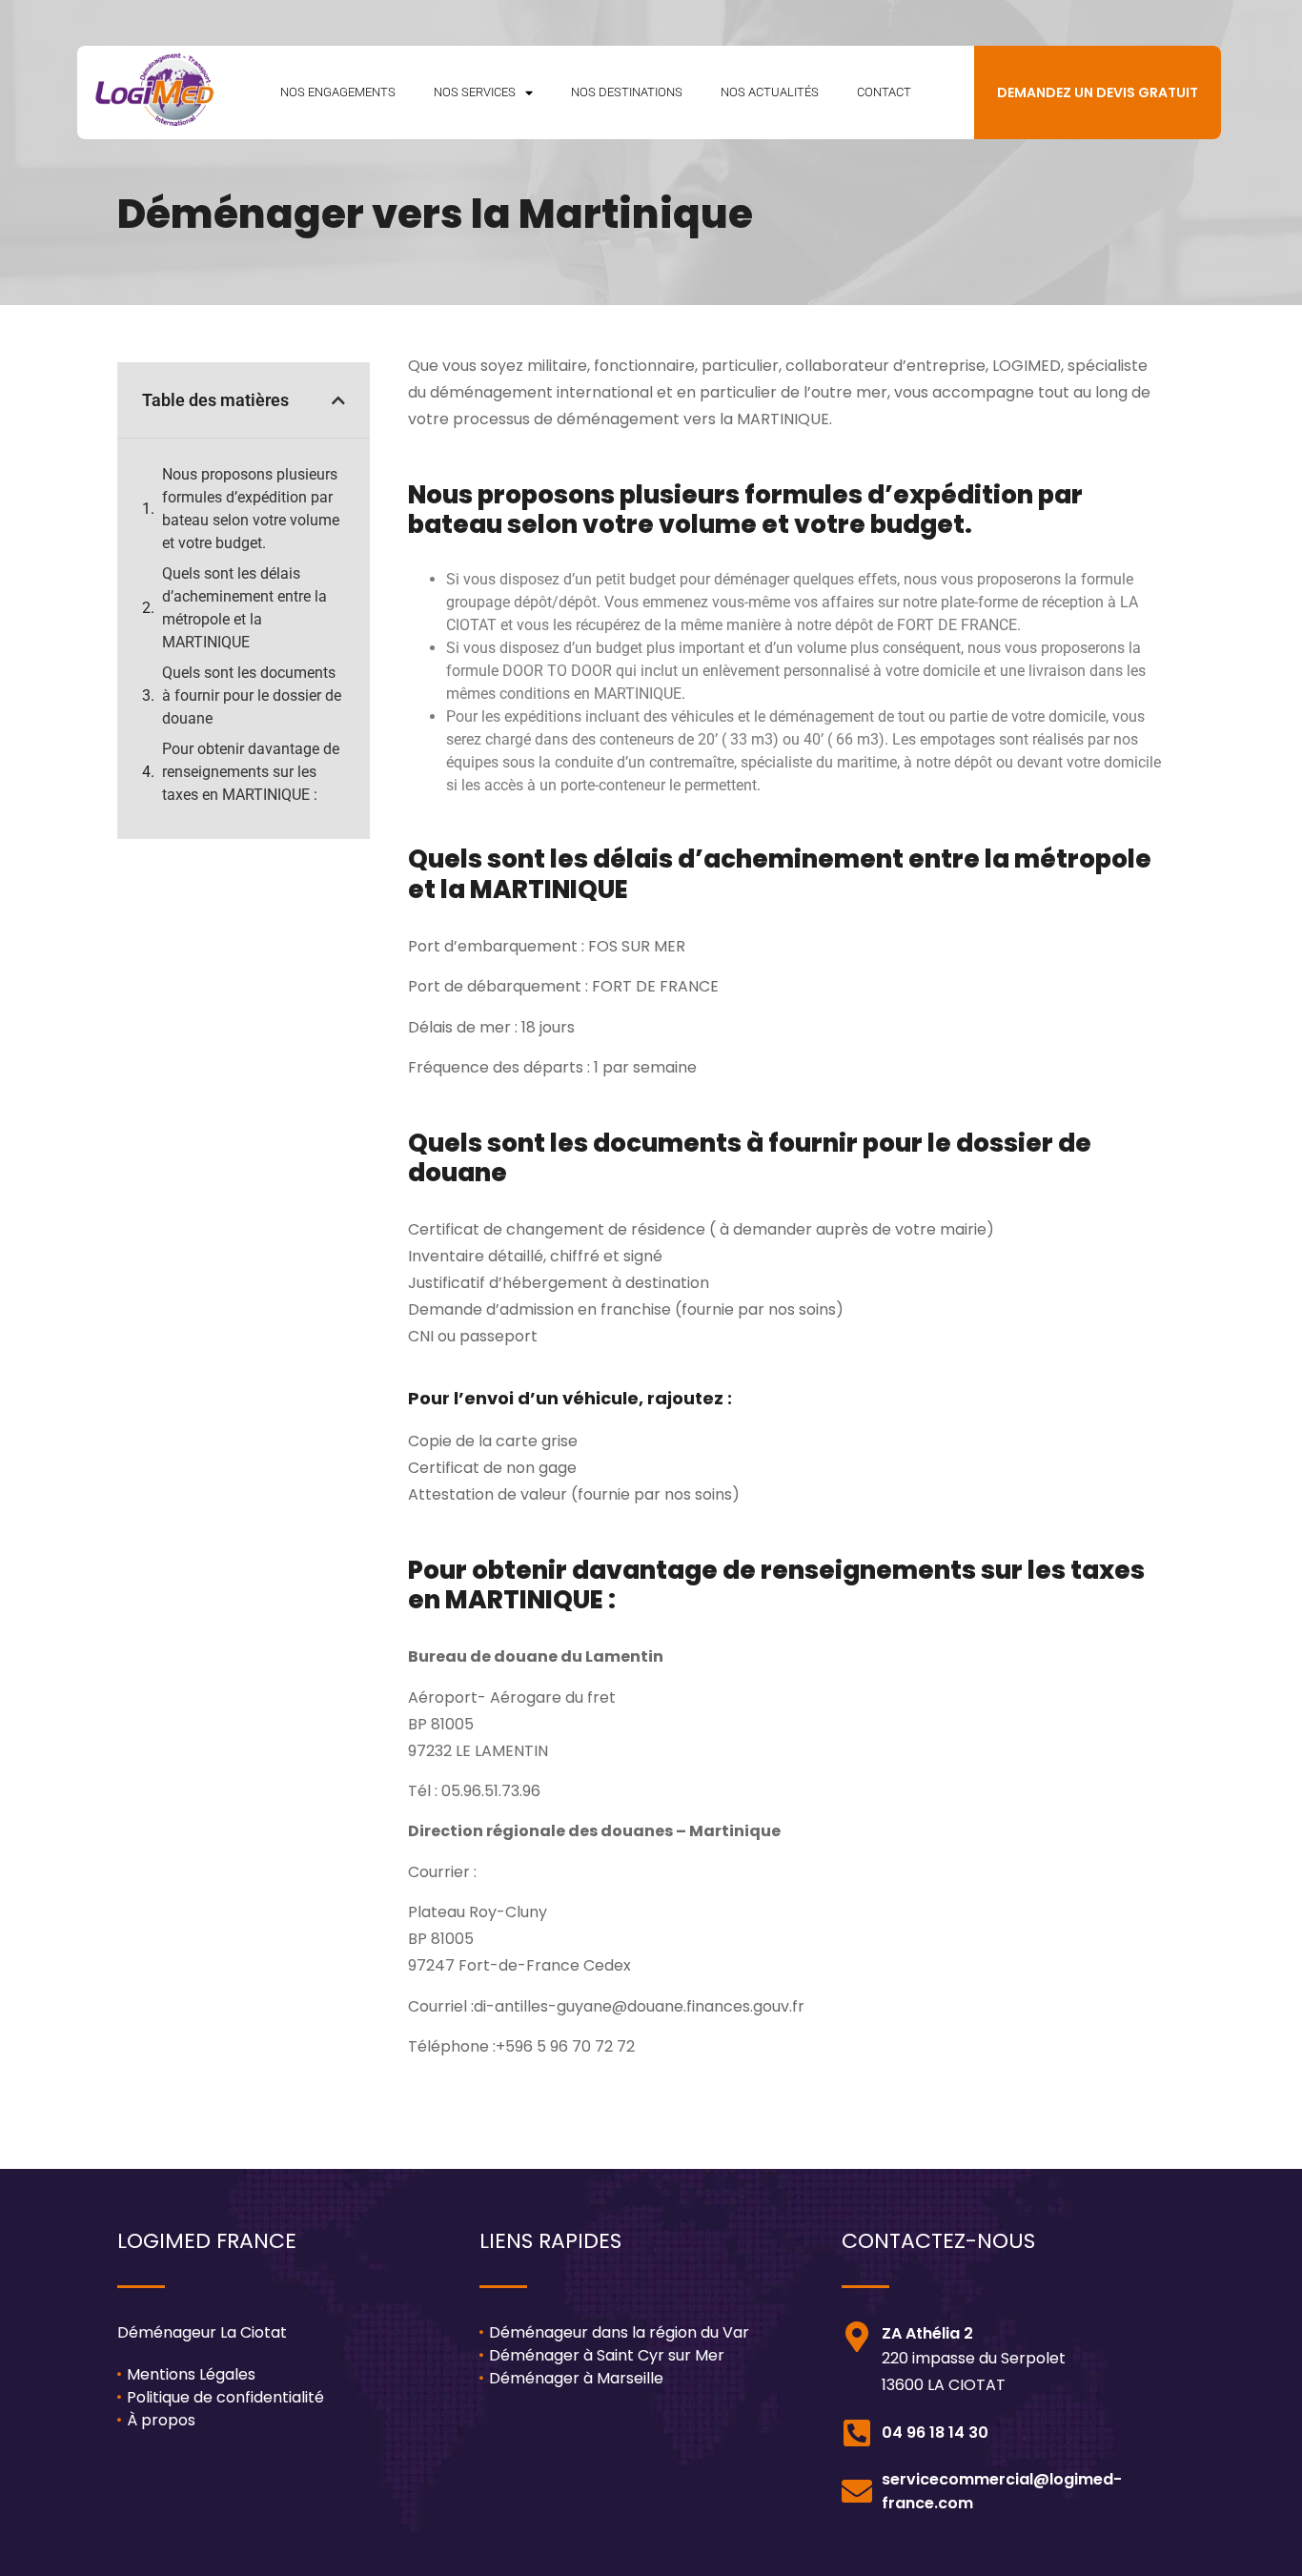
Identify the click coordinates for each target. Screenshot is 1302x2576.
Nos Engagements (338, 92)
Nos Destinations (627, 92)
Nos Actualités (770, 92)
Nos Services (475, 92)
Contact (884, 92)
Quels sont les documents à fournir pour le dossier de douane (252, 695)
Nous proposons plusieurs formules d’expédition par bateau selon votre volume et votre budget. (251, 509)
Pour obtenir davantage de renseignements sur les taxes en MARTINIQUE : (251, 772)
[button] (338, 400)
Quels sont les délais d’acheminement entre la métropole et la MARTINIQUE (244, 608)
